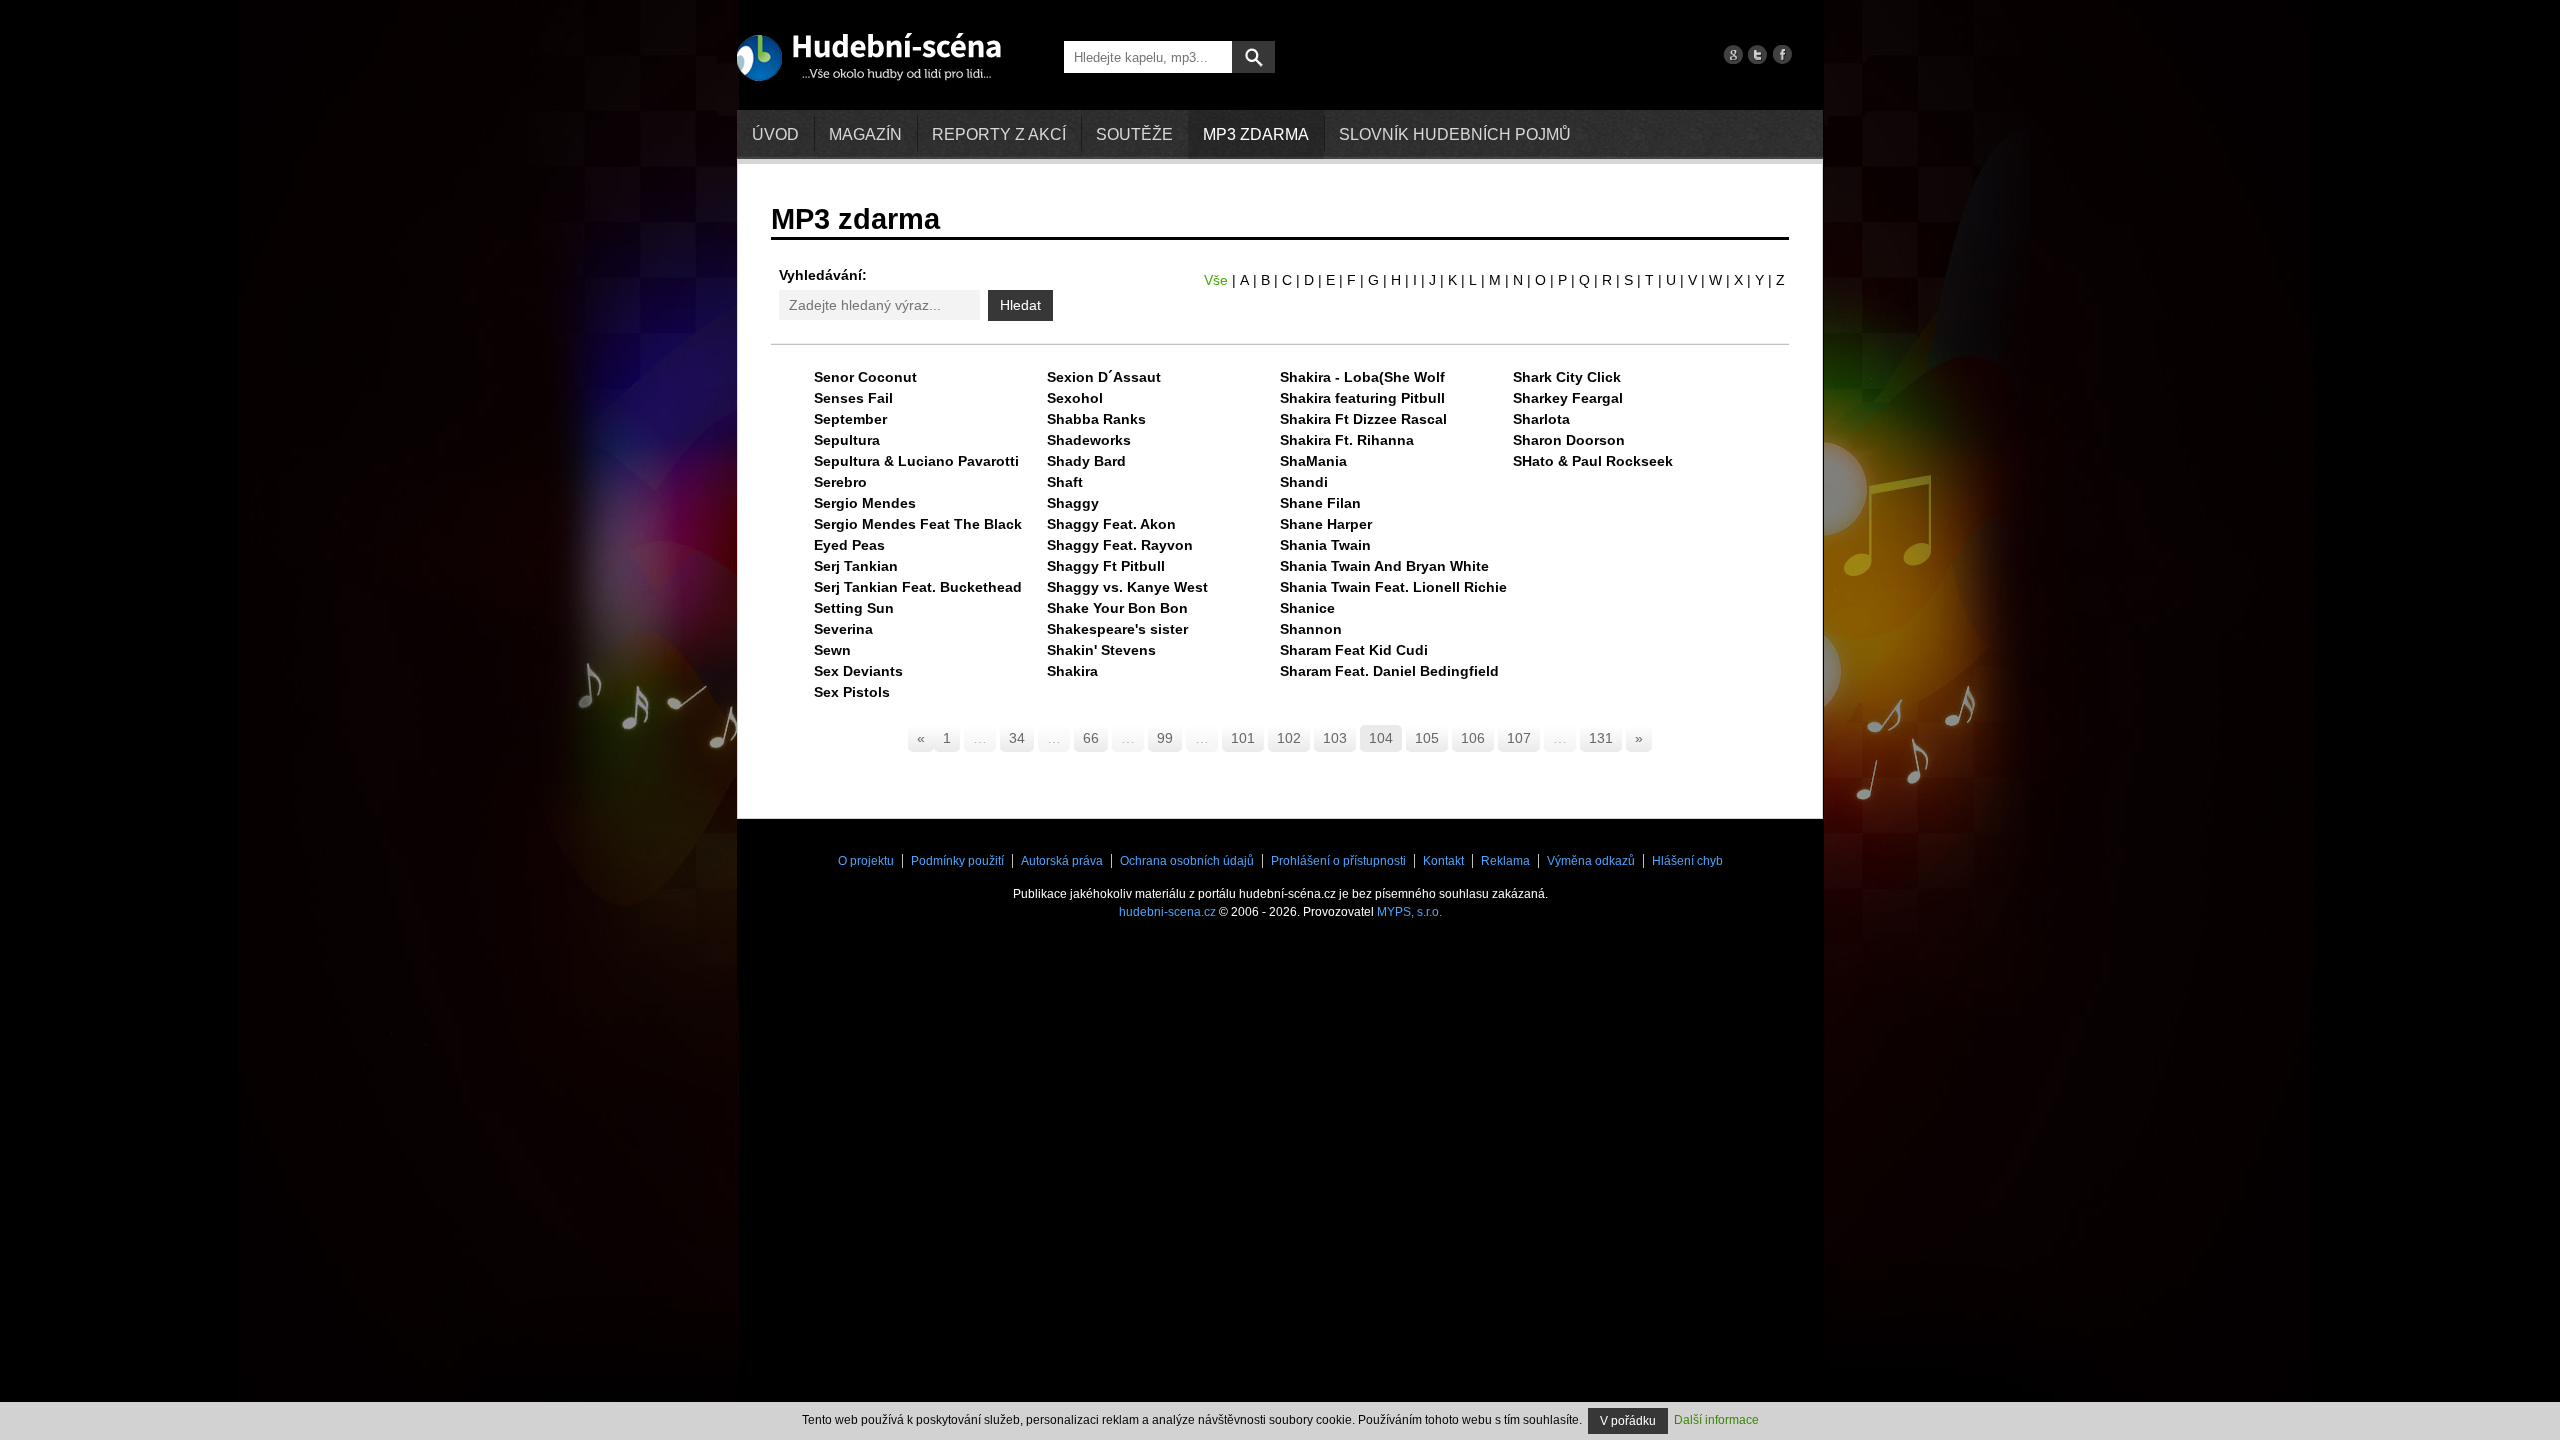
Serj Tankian (856, 566)
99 (1165, 738)
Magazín (865, 134)
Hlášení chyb (1687, 861)
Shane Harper (1326, 524)
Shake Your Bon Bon (1117, 608)
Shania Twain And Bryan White (1384, 566)
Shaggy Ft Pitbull (1106, 566)
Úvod (775, 134)
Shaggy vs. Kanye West (1127, 587)
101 (1243, 738)
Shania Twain (1325, 545)
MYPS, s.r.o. (1409, 912)
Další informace (1716, 1420)
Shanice (1307, 608)
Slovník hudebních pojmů (1455, 134)
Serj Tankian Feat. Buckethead (918, 587)
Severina (843, 629)
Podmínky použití (957, 861)
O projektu (866, 861)
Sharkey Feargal (1568, 398)
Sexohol (1075, 398)
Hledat (1020, 305)
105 (1427, 738)
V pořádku (1628, 1421)
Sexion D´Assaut (1104, 377)
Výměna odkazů (1591, 861)
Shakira (1072, 671)
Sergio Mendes (865, 503)
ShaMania (1313, 461)
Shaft (1065, 482)
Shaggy (1073, 503)
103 (1335, 738)
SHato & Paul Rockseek (1593, 461)
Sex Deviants (858, 671)
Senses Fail (853, 398)
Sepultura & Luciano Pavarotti (916, 461)
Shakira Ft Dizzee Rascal (1363, 419)
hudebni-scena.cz (1167, 912)
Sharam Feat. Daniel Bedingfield (1389, 671)
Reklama (1505, 861)
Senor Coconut (865, 377)
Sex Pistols (852, 692)
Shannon (1311, 629)
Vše (1216, 280)
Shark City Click (1567, 377)
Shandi (1304, 482)
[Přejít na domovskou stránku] (869, 56)
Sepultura (847, 440)
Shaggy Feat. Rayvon (1120, 545)
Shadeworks (1089, 440)
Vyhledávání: (823, 275)
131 (1601, 738)
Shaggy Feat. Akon (1111, 524)
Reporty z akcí (999, 134)
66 (1091, 738)
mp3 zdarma (1256, 134)
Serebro (840, 482)
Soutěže (1134, 134)
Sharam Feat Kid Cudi (1354, 650)
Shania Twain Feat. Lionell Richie (1393, 587)
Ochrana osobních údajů (1187, 861)
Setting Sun (854, 608)
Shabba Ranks (1096, 419)
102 (1289, 738)
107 (1519, 738)
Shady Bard (1086, 461)
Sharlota (1541, 419)
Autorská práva (1062, 861)
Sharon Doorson (1569, 440)
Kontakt (1443, 861)
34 (1017, 738)
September (850, 419)
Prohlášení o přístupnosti (1338, 861)
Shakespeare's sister (1117, 629)
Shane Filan (1320, 503)
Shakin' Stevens (1101, 650)
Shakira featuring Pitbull (1362, 398)
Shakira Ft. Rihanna (1347, 440)
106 (1473, 738)
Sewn (832, 650)
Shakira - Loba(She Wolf (1362, 377)
